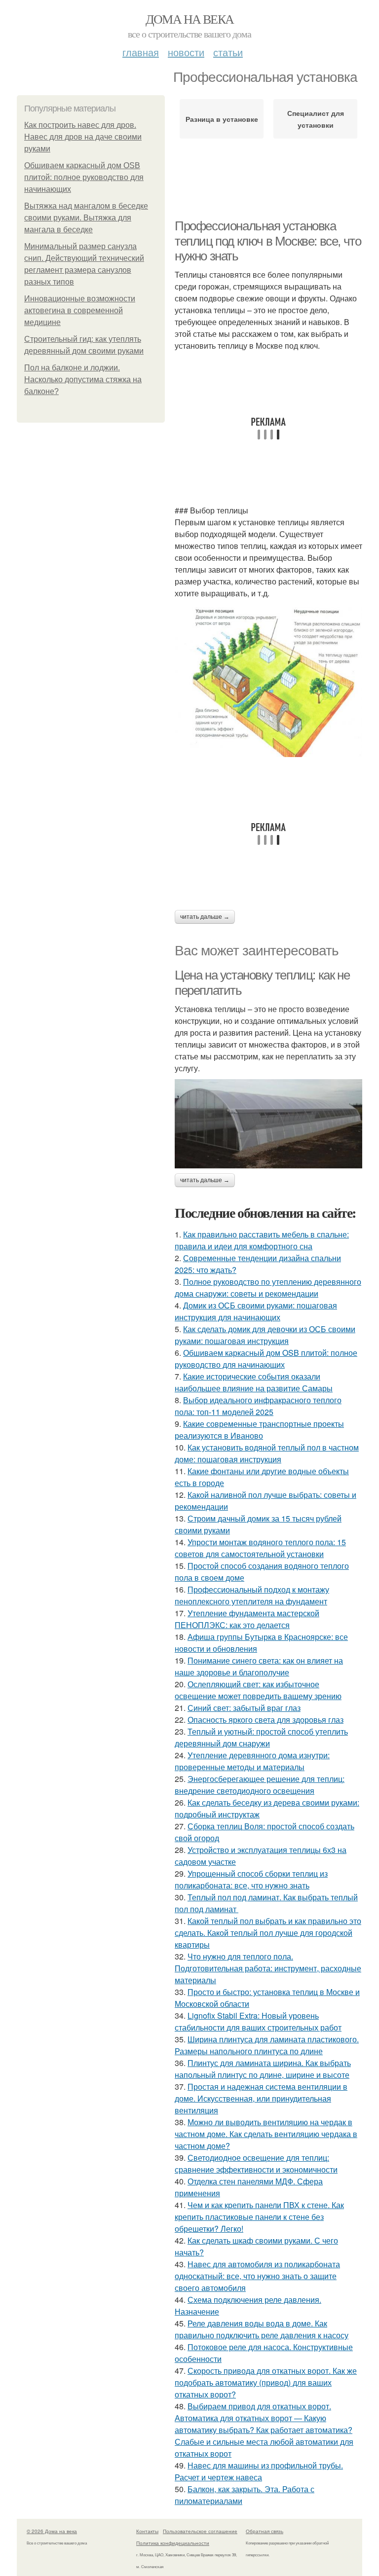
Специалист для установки (316, 119)
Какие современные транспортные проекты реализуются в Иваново (259, 1430)
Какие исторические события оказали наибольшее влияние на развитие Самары (254, 1382)
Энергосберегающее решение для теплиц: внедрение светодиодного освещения (260, 1785)
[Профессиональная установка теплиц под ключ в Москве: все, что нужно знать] (268, 681)
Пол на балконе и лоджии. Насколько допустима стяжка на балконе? (83, 380)
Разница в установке (222, 119)
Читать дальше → (205, 917)
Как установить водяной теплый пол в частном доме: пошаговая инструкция (267, 1453)
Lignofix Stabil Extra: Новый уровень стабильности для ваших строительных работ (258, 2021)
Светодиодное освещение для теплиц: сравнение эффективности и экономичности (256, 2163)
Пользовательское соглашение (200, 2531)
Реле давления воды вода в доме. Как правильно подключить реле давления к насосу (262, 2329)
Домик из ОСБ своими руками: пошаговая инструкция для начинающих (256, 1311)
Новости (186, 52)
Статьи (228, 52)
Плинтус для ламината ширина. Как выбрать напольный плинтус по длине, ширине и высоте (263, 2069)
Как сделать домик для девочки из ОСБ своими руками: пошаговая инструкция (265, 1335)
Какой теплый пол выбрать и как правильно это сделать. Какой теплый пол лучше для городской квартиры (268, 1933)
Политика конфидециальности (173, 2543)
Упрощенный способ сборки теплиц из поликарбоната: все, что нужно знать (251, 1879)
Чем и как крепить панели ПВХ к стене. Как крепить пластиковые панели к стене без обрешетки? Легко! (259, 2217)
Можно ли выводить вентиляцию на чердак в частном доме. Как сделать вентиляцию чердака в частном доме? (266, 2134)
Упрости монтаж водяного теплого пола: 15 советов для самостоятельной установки (260, 1548)
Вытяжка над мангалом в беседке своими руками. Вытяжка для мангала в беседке (86, 218)
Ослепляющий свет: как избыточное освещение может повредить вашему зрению (258, 1690)
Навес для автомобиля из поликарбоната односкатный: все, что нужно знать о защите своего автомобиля (257, 2276)
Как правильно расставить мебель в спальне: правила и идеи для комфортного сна (262, 1240)
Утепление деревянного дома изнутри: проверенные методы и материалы (252, 1761)
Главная (141, 52)
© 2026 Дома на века (52, 2531)
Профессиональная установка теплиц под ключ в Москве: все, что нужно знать (268, 241)
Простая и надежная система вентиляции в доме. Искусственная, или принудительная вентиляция (261, 2098)
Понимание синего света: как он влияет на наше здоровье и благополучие (259, 1666)
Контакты (147, 2531)
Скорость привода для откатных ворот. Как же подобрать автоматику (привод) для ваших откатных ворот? (266, 2382)
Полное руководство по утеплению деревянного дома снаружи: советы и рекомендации (268, 1288)
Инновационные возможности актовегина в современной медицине (80, 310)
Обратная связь (265, 2531)
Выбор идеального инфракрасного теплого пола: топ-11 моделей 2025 (258, 1406)
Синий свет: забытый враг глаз (244, 1708)
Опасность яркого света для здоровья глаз (265, 1720)
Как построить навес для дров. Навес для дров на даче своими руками (83, 137)
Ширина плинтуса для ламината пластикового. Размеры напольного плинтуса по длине (267, 2045)
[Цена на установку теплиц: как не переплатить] (268, 1124)
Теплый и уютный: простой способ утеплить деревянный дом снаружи (261, 1737)
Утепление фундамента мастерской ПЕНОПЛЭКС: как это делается (247, 1619)
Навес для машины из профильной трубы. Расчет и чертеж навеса (259, 2471)
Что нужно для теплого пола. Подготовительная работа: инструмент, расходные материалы (268, 1968)
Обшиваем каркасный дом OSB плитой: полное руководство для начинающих (84, 177)
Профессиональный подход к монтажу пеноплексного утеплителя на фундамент (252, 1595)
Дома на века (190, 19)
